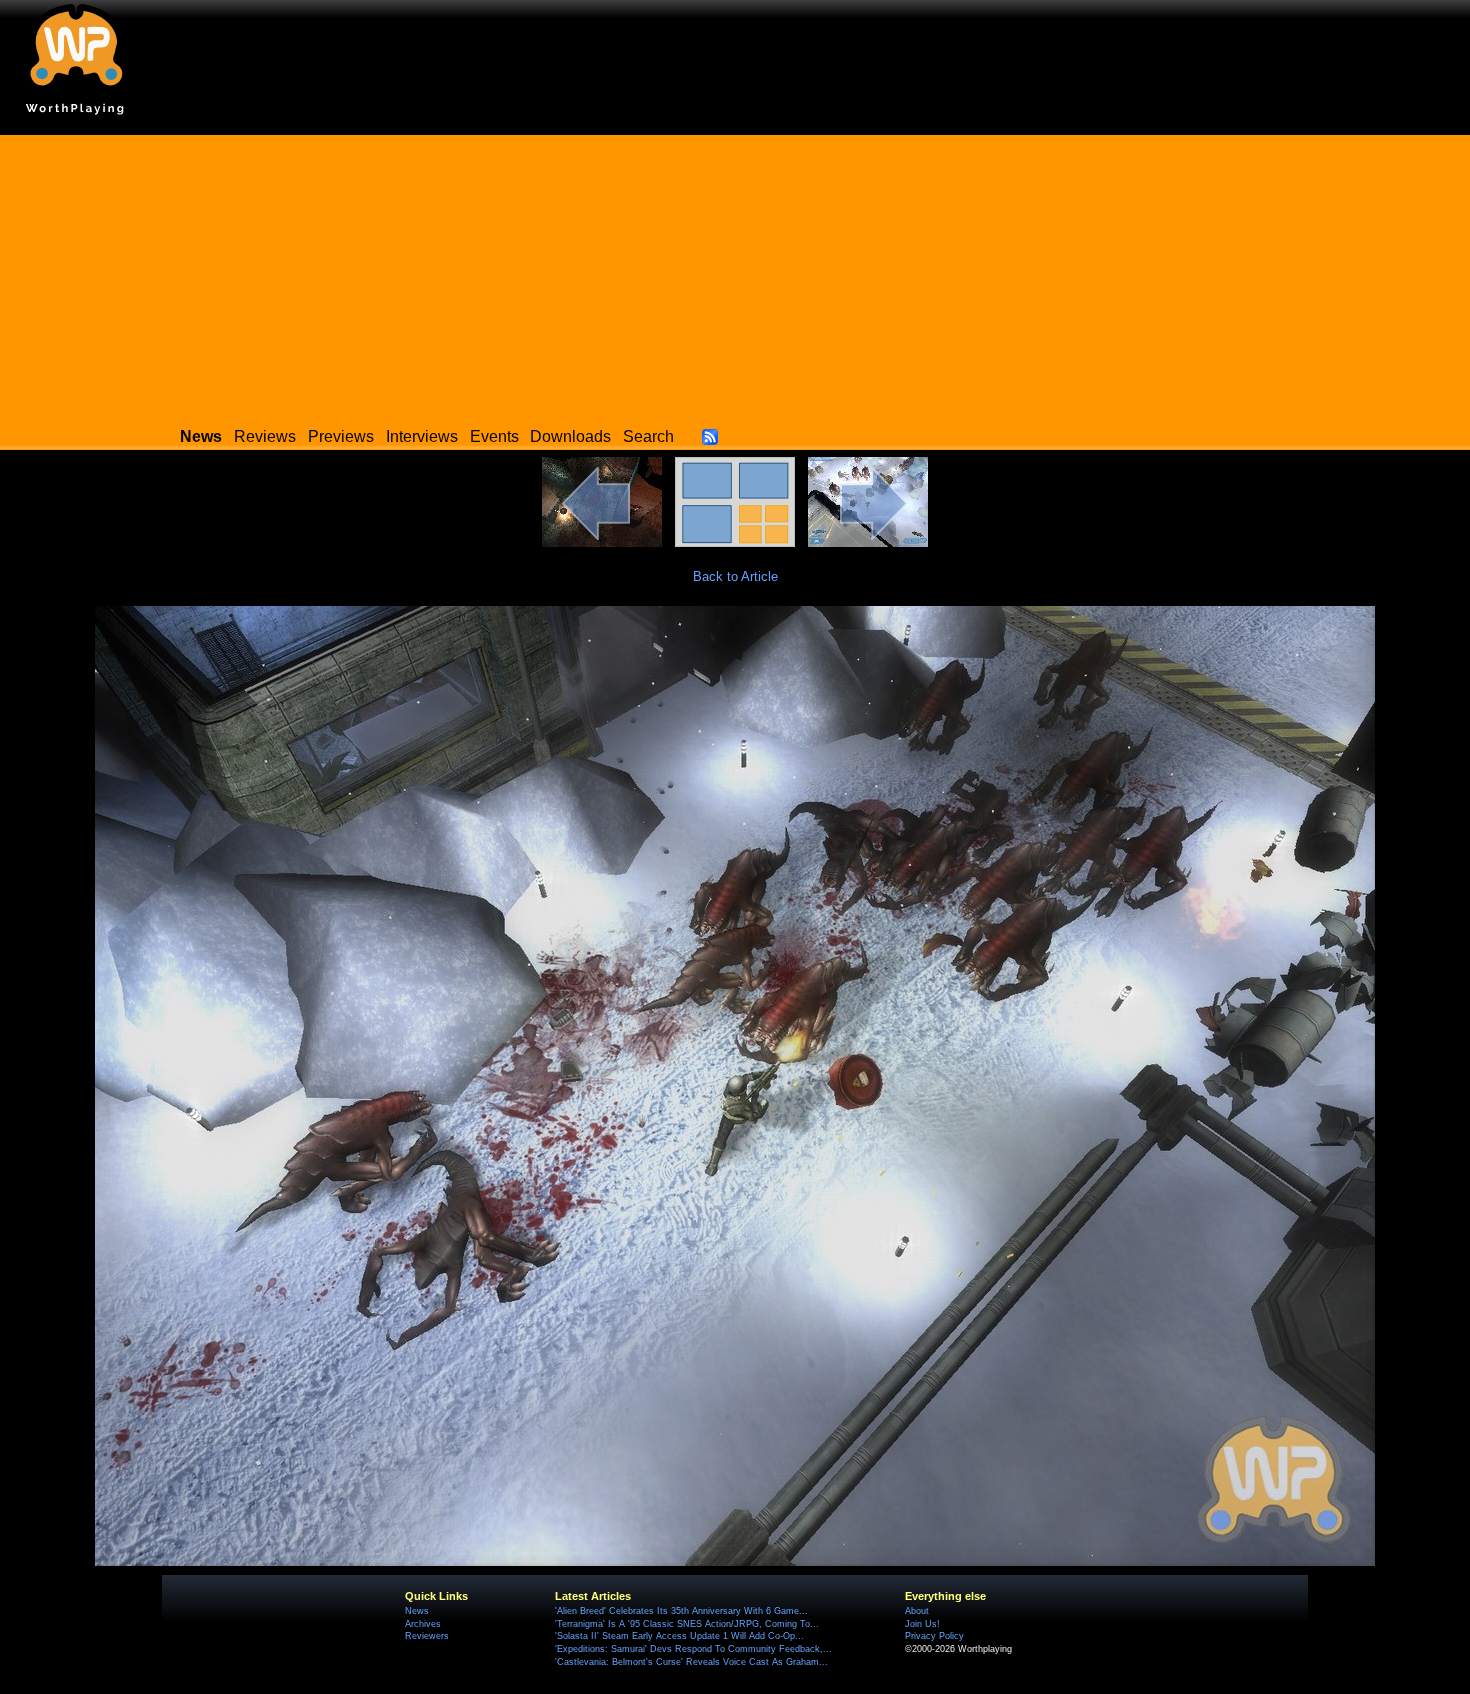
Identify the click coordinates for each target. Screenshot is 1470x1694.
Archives (423, 1624)
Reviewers (427, 1636)
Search (648, 436)
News (417, 1611)
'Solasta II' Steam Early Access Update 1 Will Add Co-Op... (679, 1636)
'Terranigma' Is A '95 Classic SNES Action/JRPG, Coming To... (687, 1624)
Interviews (422, 436)
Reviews (265, 436)
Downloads (570, 436)
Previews (341, 436)
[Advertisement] (735, 275)
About (917, 1611)
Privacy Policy (934, 1636)
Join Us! (922, 1624)
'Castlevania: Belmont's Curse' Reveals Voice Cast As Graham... (691, 1662)
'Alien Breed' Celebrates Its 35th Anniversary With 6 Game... (681, 1611)
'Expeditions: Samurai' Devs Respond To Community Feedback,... (693, 1649)
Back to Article (735, 576)
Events (494, 436)
